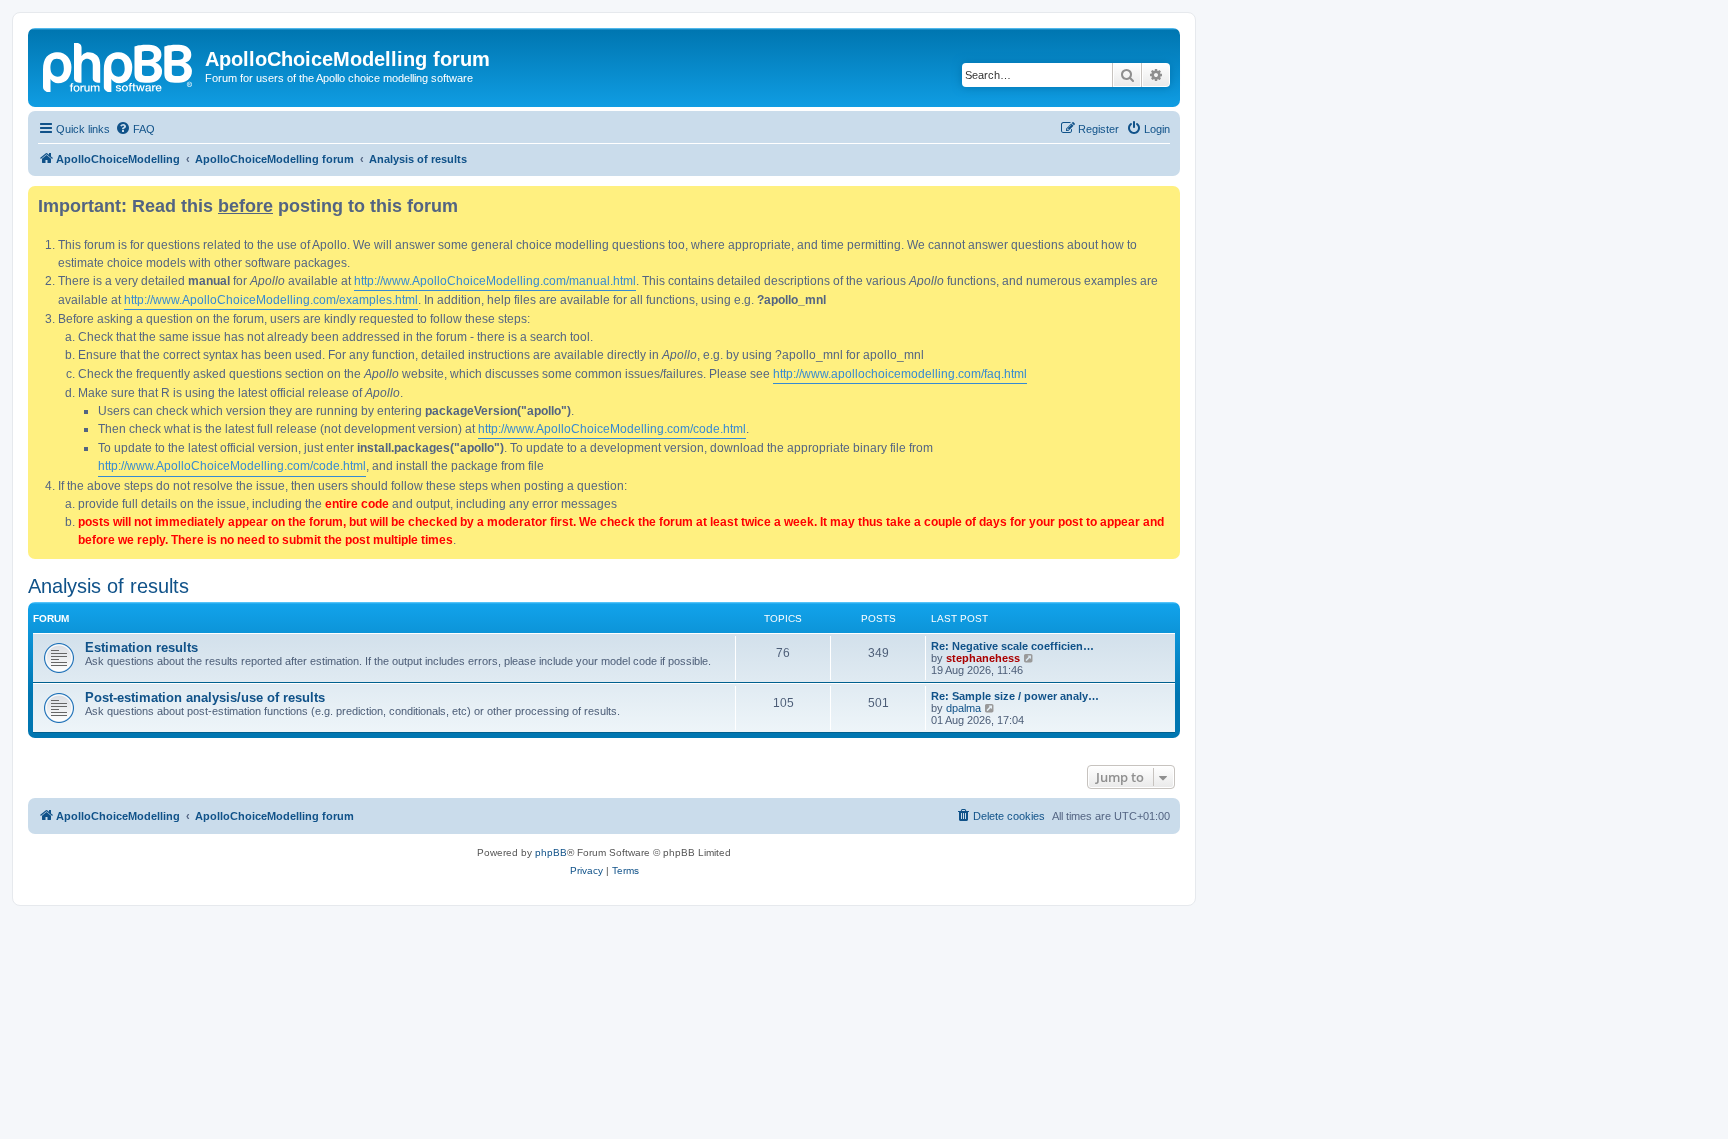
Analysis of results (108, 586)
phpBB (551, 852)
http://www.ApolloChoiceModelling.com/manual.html (495, 281)
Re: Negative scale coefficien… (1012, 646)
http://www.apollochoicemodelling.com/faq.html (900, 374)
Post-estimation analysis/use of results (205, 697)
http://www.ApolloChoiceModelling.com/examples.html (271, 300)
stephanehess (983, 658)
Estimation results (141, 647)
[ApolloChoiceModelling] (119, 65)
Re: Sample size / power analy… (1015, 696)
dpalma (963, 708)
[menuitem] (135, 129)
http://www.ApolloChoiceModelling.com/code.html (612, 429)
